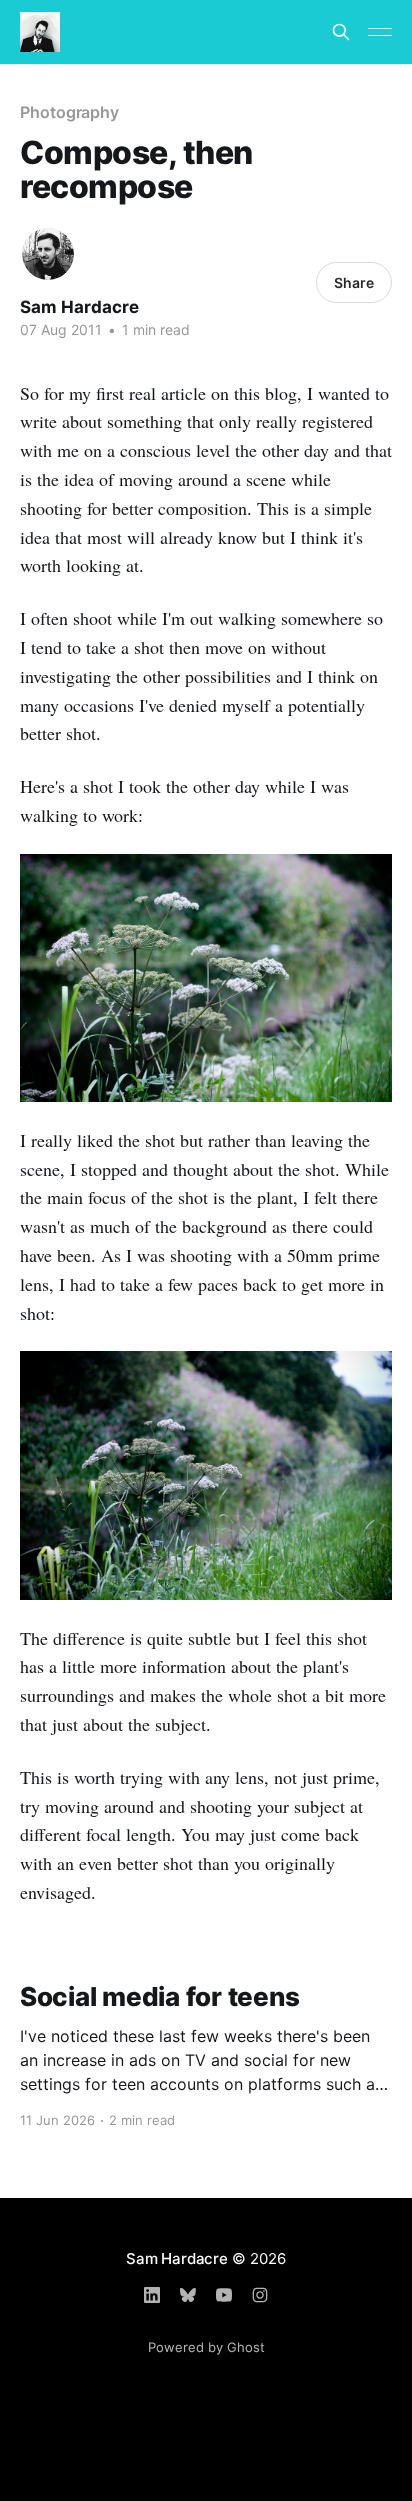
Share (354, 282)
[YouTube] (224, 2295)
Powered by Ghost (206, 2347)
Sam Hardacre (79, 307)
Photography (69, 112)
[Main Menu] (380, 32)
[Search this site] (341, 32)
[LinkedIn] (152, 2295)
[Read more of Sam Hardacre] (48, 254)
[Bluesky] (188, 2295)
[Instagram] (260, 2295)
